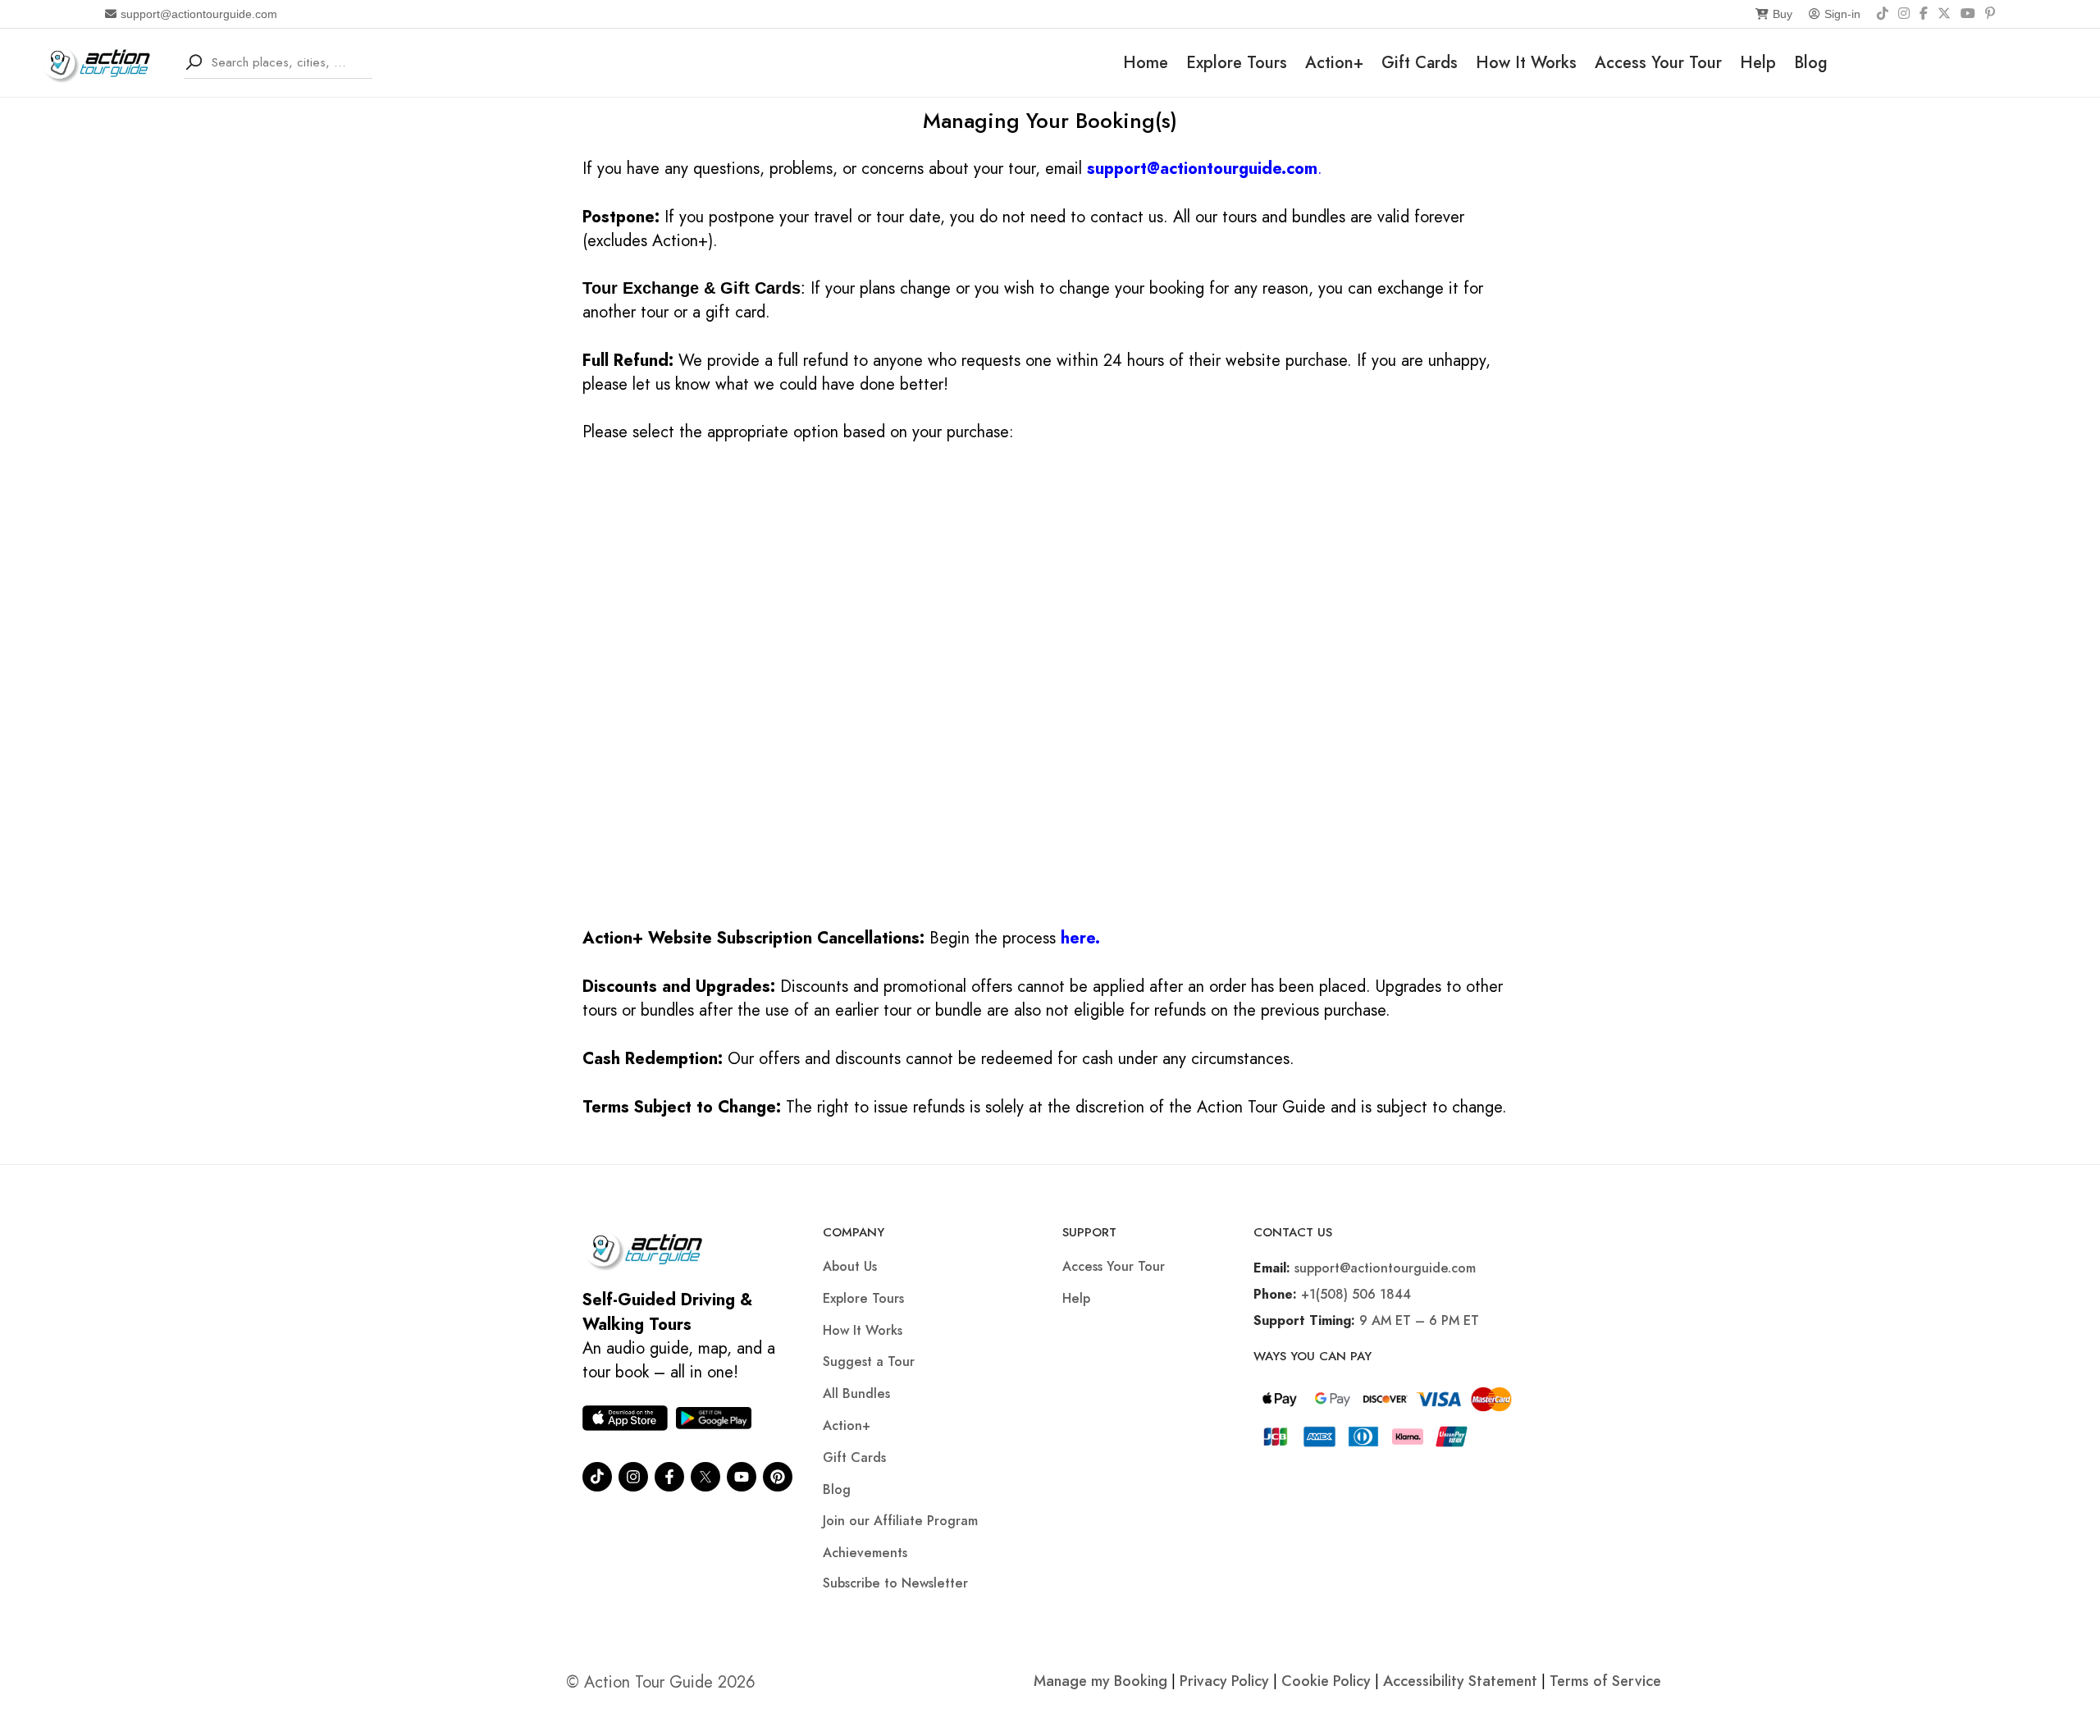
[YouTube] (1968, 14)
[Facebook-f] (669, 1477)
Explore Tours (1237, 63)
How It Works (1526, 63)
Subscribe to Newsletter (895, 1583)
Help (1758, 63)
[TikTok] (1883, 14)
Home (1146, 63)
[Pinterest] (1990, 14)
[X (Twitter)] (1944, 14)
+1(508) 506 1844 (1356, 1294)
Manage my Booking (1102, 1681)
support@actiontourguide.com (199, 14)
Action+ (1334, 63)
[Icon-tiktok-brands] (597, 1477)
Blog (1811, 63)
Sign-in (1842, 14)
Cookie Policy (1326, 1681)
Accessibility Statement (1460, 1681)
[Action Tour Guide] (102, 61)
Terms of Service (1605, 1681)
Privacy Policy (1224, 1681)
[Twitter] (705, 1477)
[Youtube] (742, 1477)
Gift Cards (1420, 63)
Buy (1783, 14)
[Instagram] (1904, 14)
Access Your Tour (1658, 63)
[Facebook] (1924, 14)
